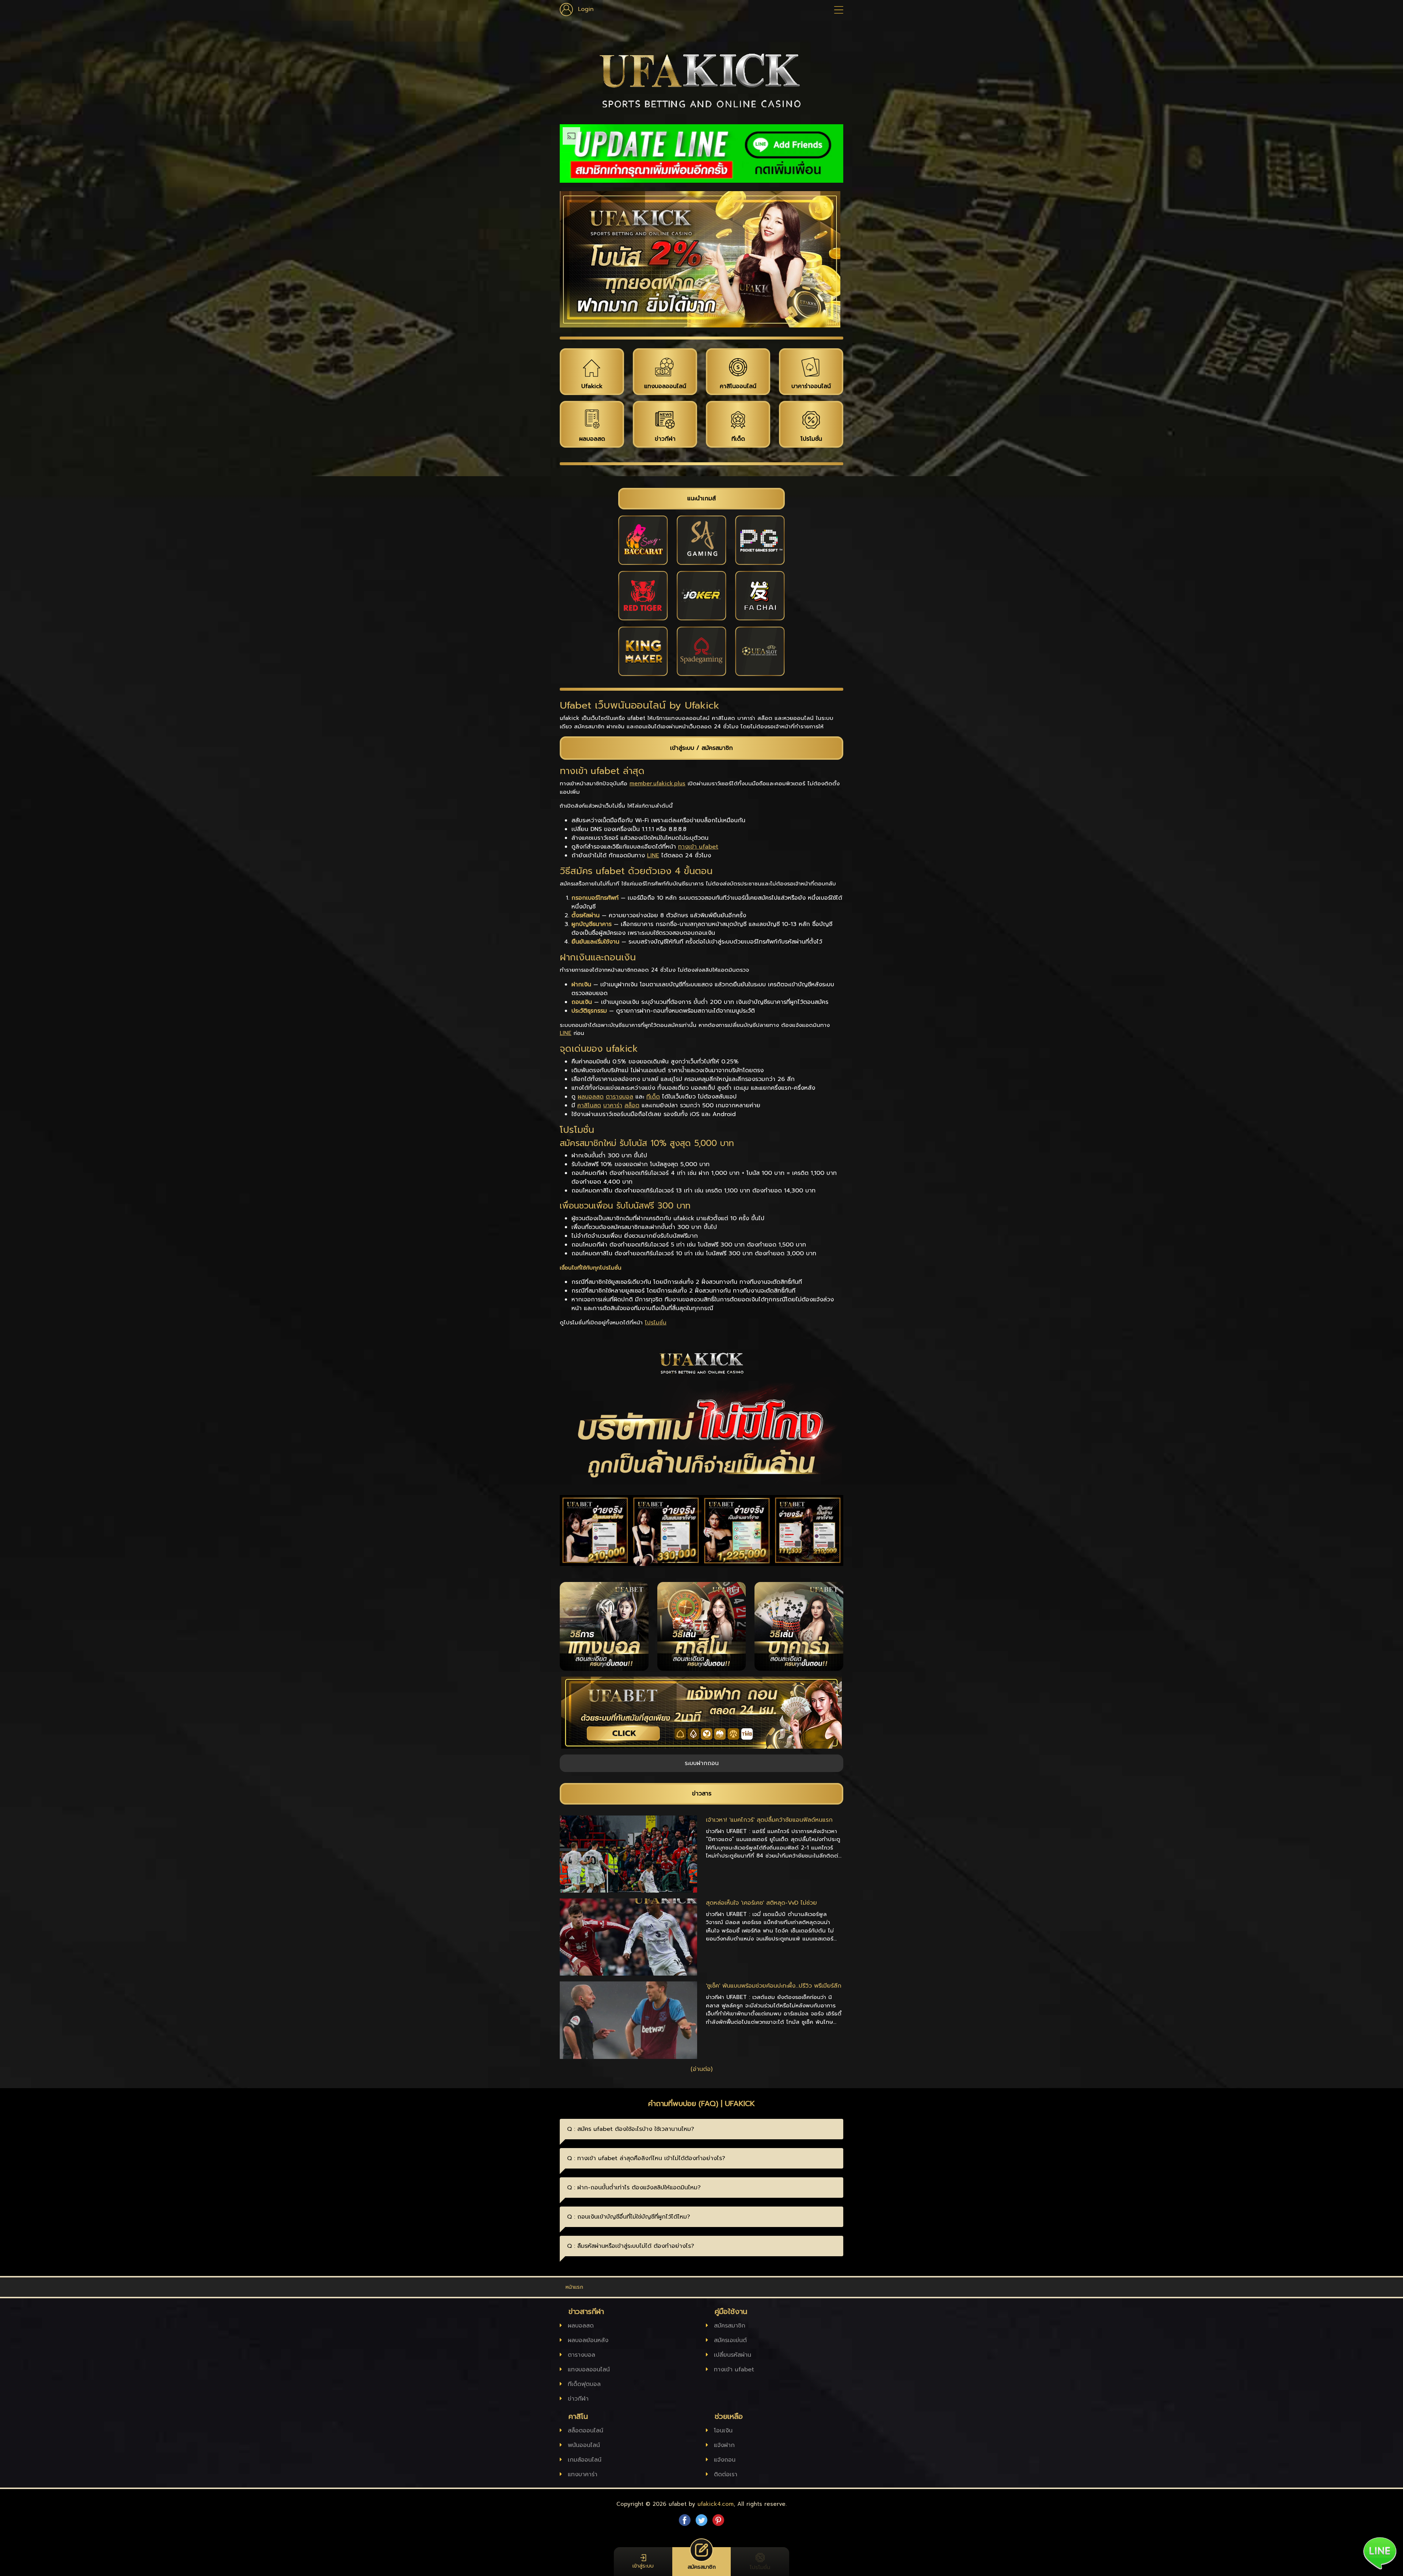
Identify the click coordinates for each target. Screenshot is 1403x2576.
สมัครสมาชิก (701, 1403)
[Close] (780, 1148)
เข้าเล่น (701, 1426)
